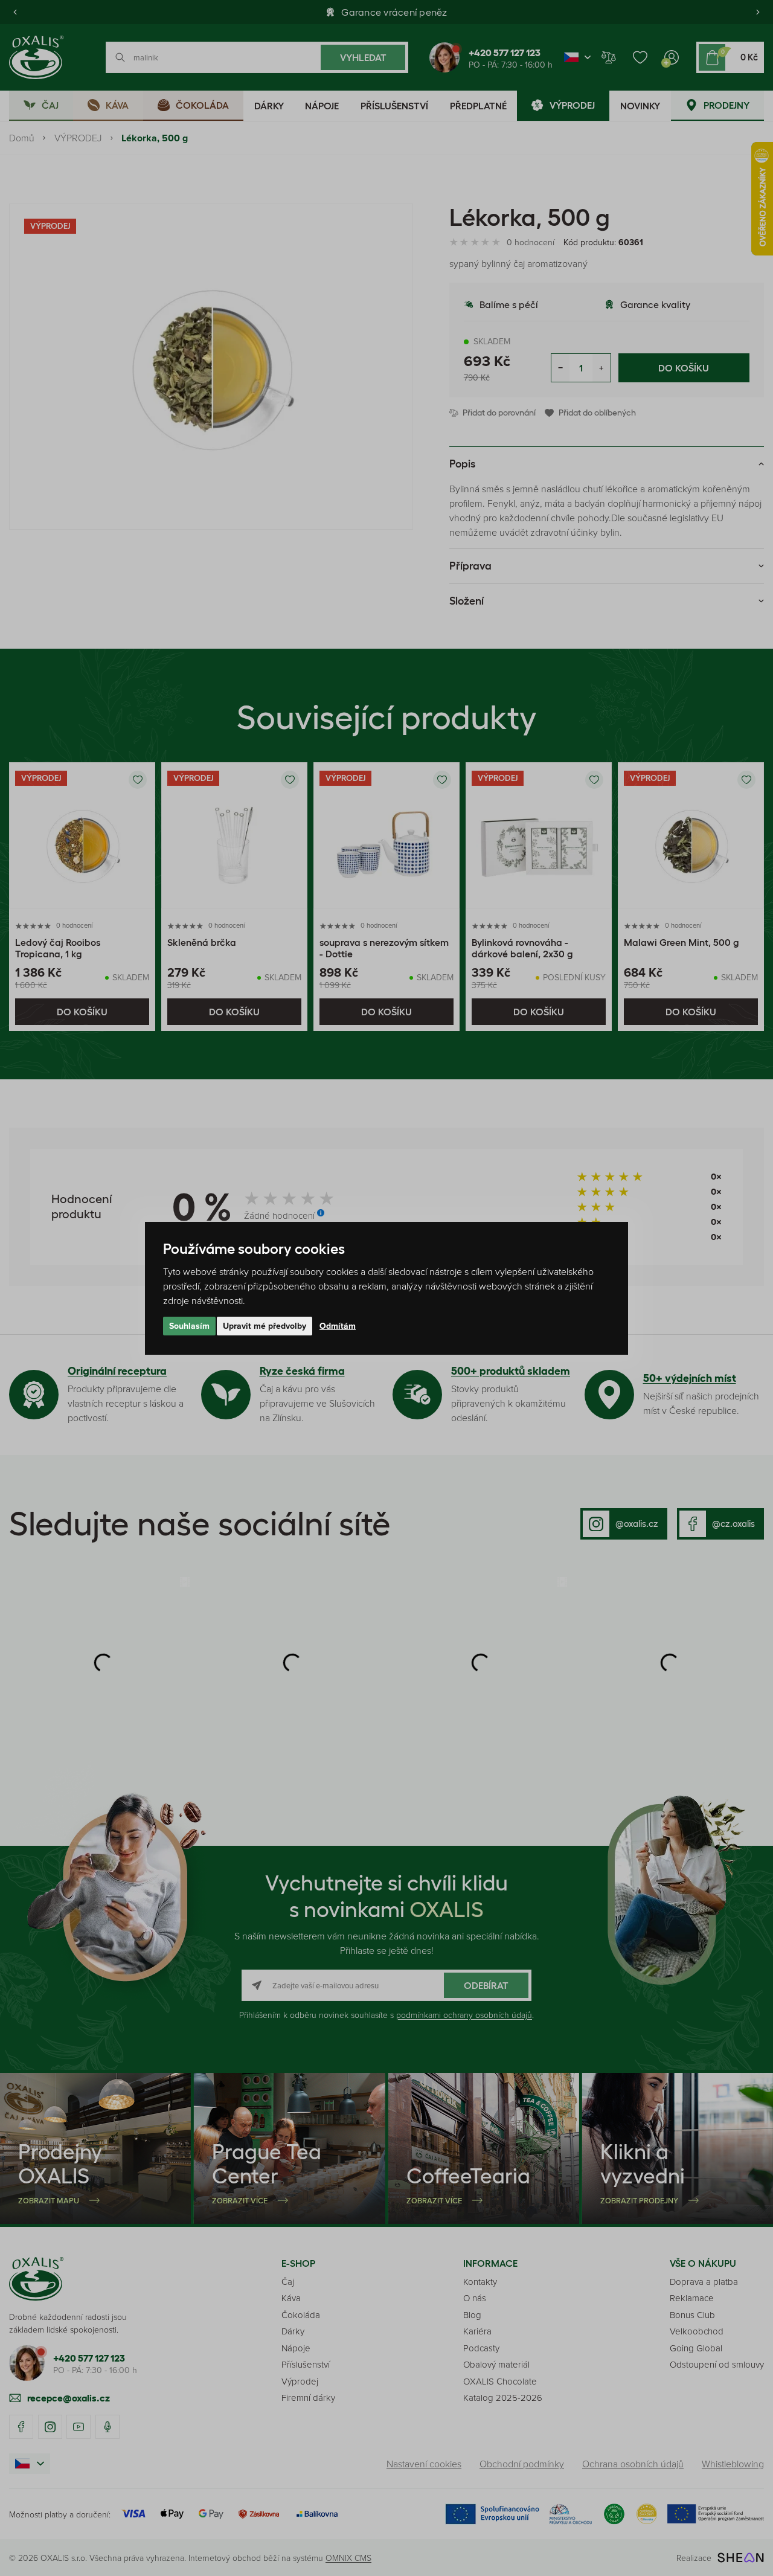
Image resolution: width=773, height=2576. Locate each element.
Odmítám (338, 1326)
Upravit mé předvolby (265, 1326)
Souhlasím (189, 1326)
